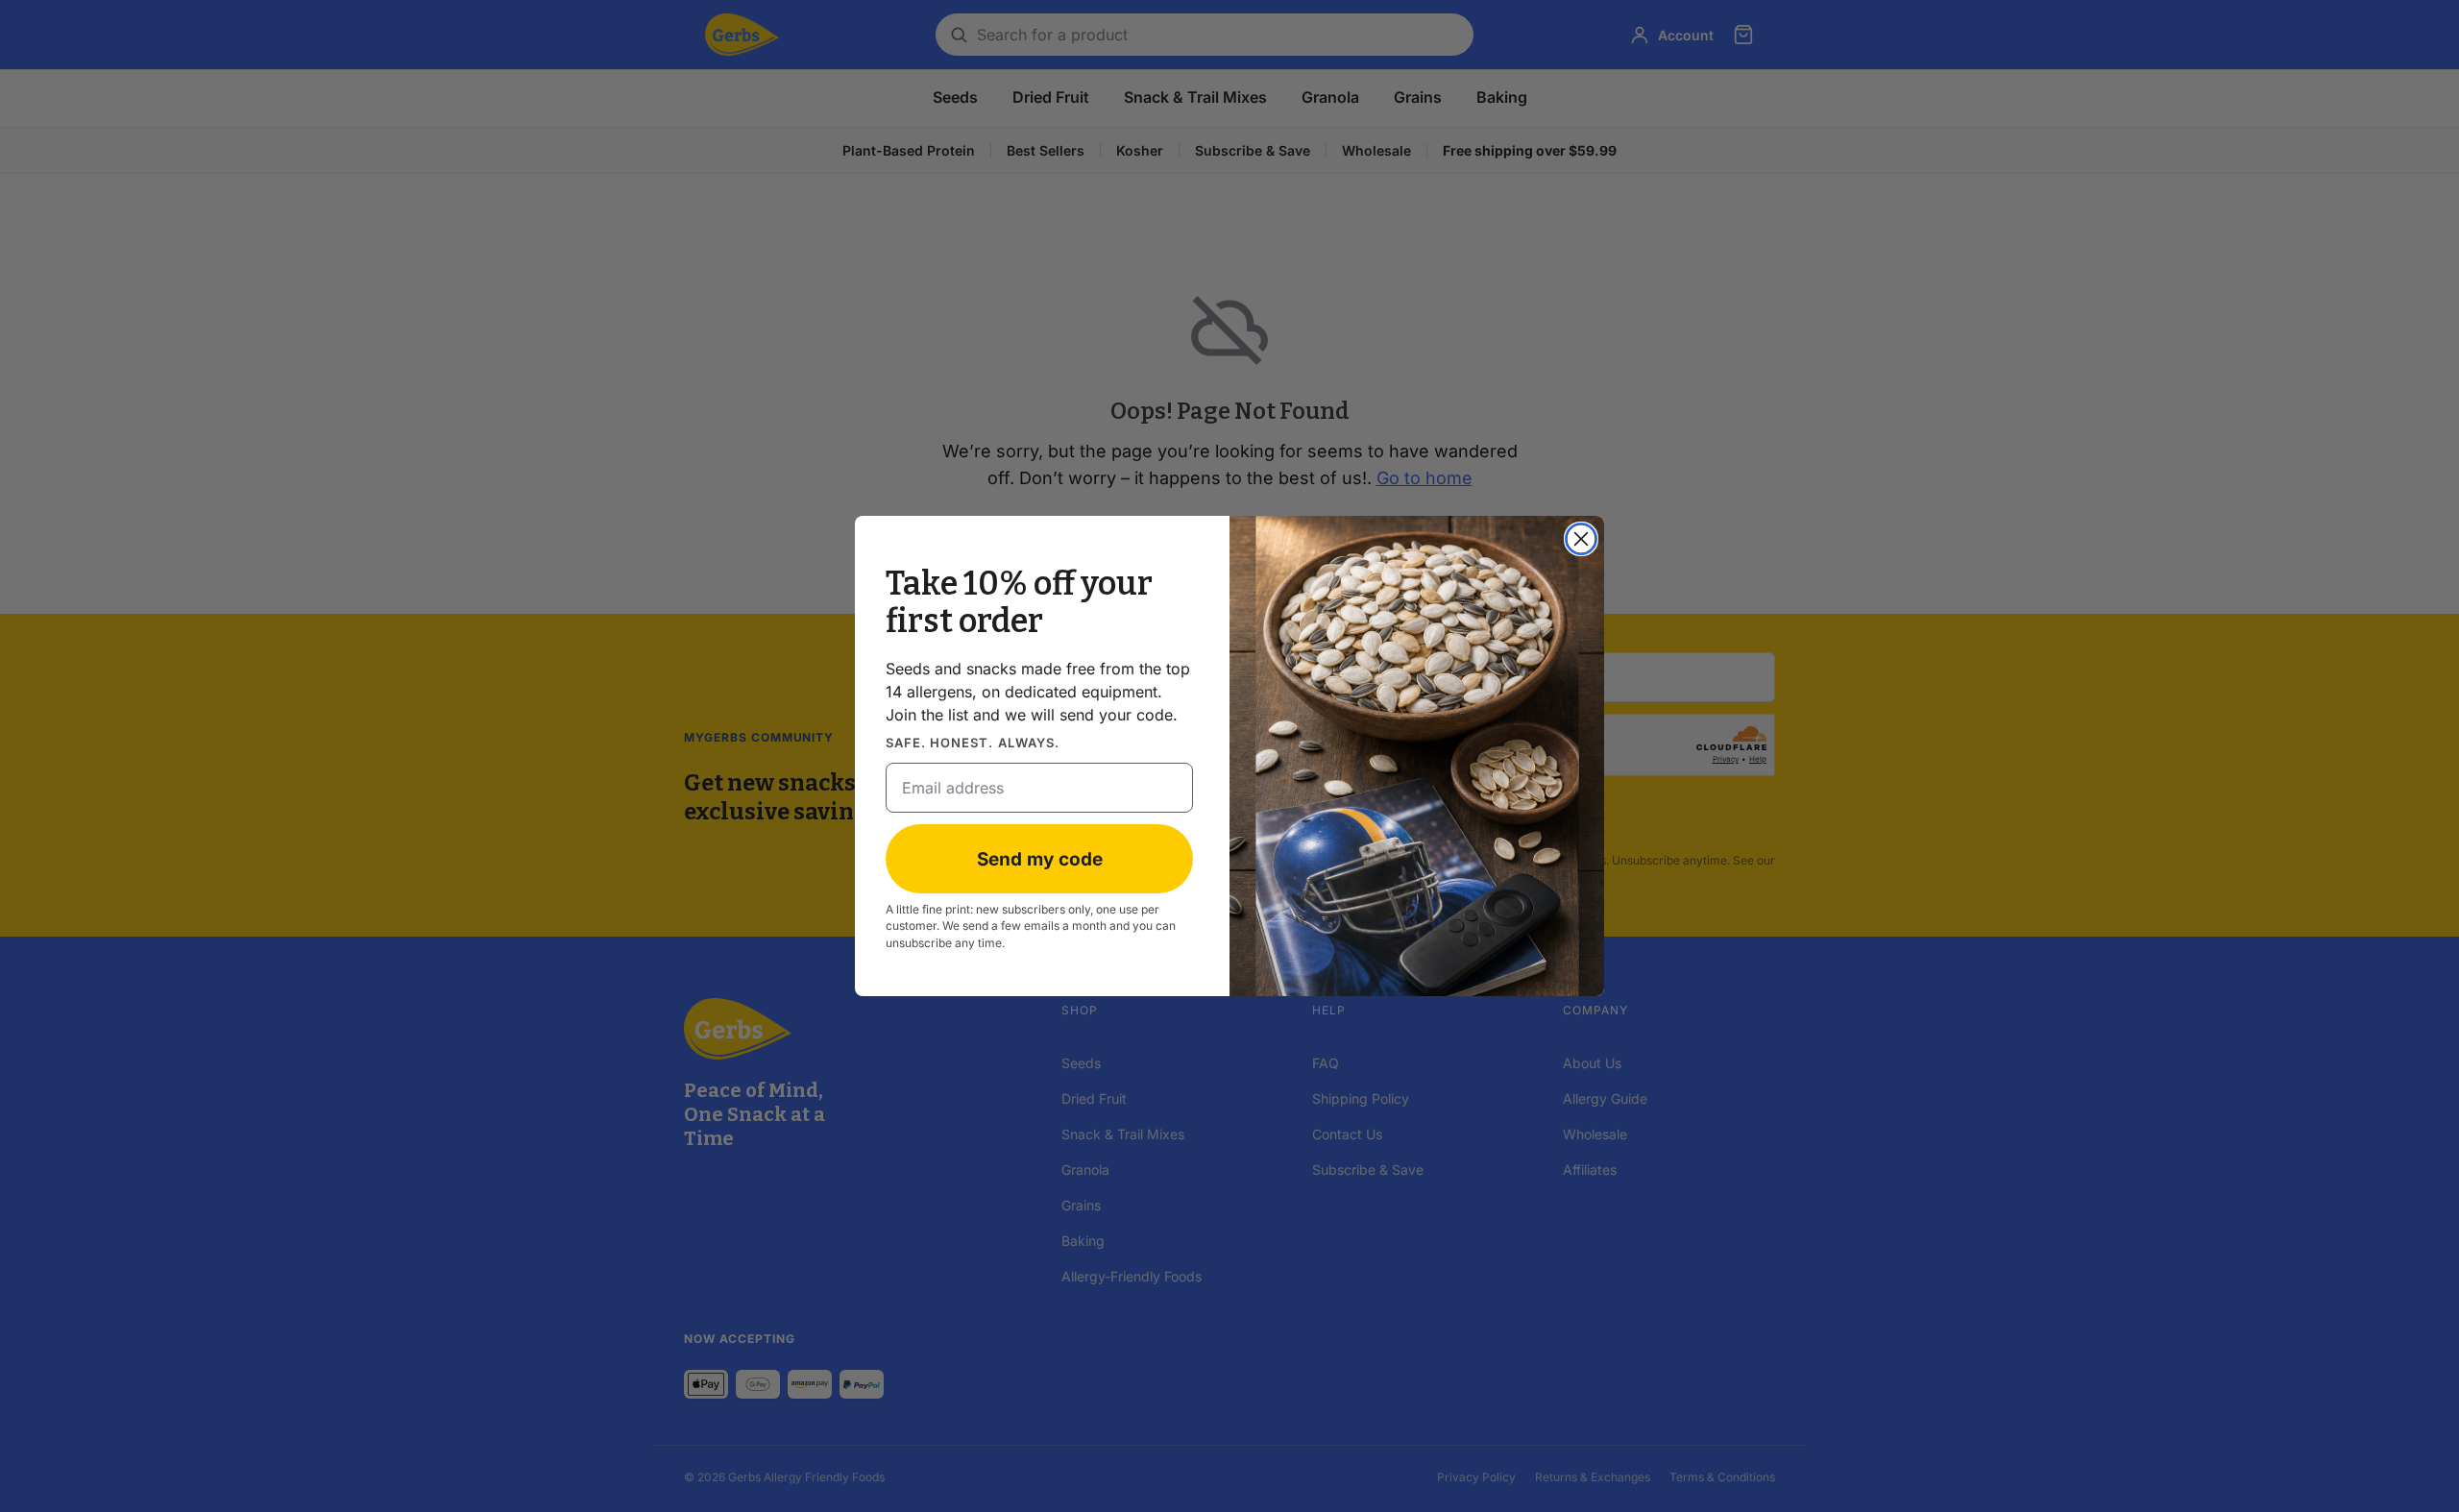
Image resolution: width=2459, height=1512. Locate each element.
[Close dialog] (1581, 539)
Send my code (1040, 859)
